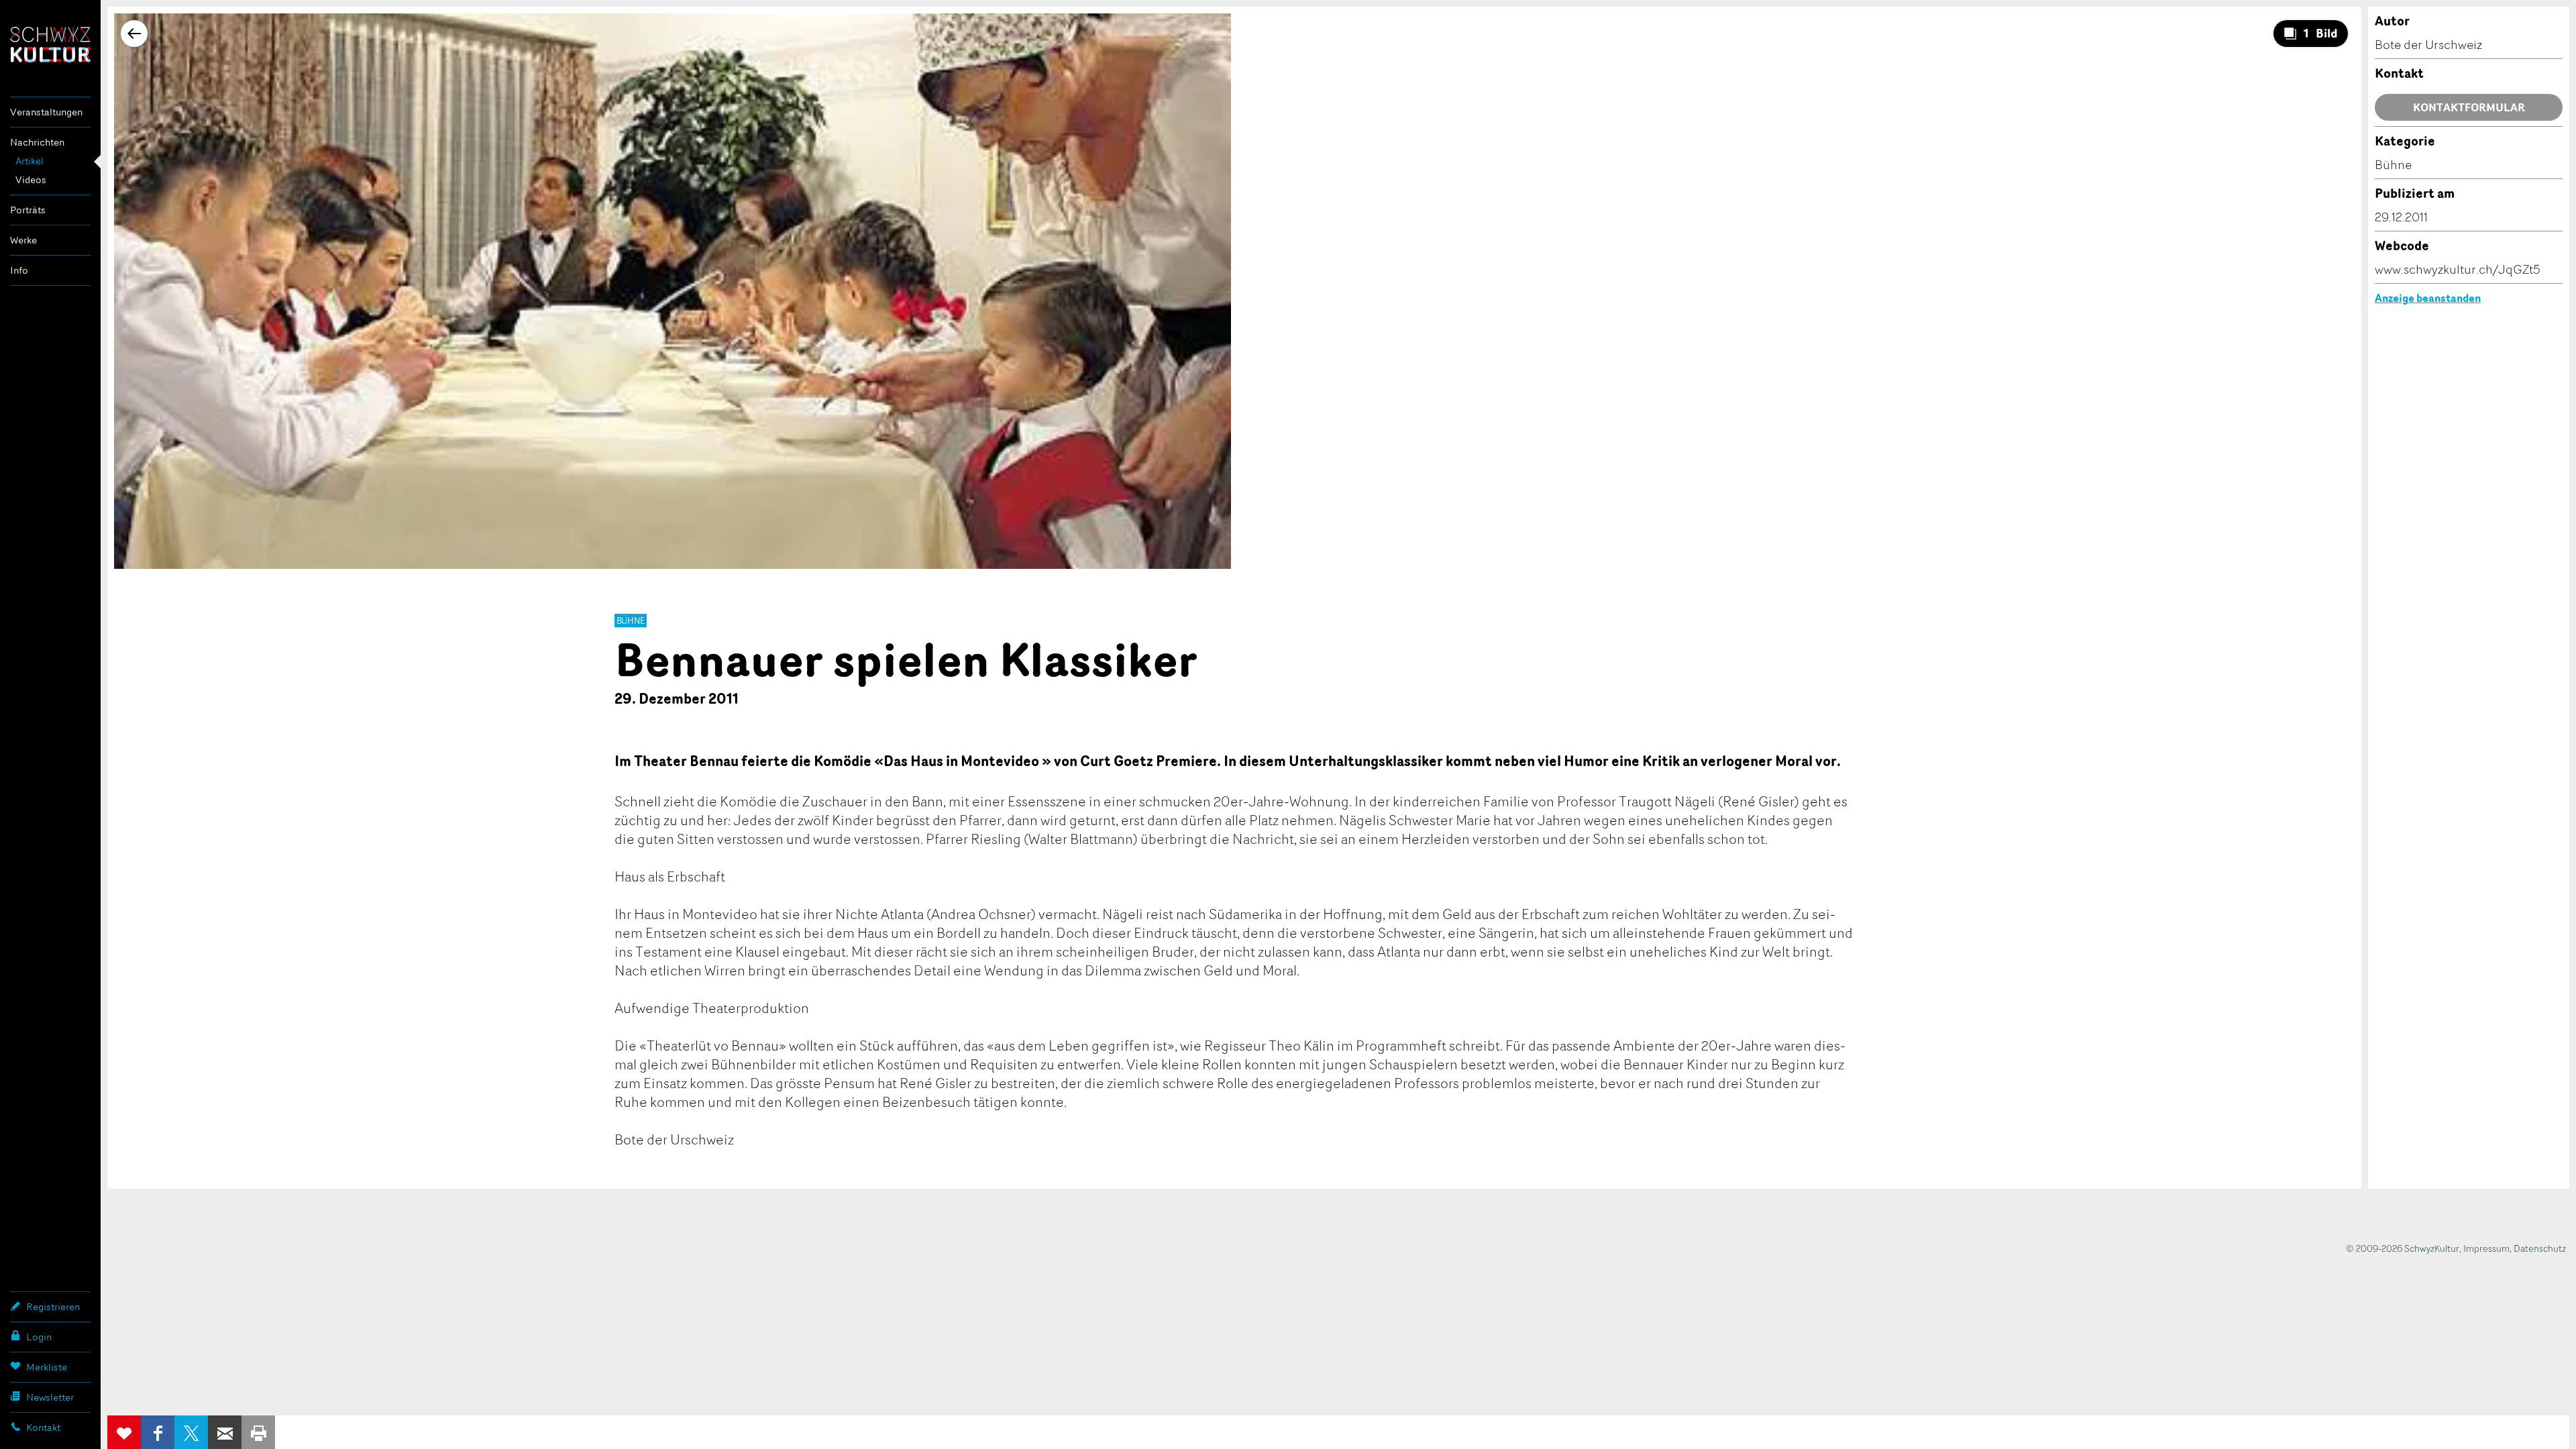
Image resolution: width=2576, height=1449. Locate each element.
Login (39, 1337)
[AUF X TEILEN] (191, 1432)
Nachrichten (37, 142)
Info (19, 270)
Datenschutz (2540, 1248)
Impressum (2486, 1248)
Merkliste (47, 1367)
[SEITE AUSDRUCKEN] (258, 1432)
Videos (31, 179)
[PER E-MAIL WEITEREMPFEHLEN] (225, 1432)
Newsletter (50, 1397)
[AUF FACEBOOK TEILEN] (158, 1432)
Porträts (28, 210)
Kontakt (43, 1427)
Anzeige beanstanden (2428, 298)
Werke (23, 240)
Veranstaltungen (46, 112)
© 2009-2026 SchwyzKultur (2403, 1248)
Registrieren (53, 1306)
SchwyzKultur (50, 45)
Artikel (30, 161)
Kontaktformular (2469, 107)
